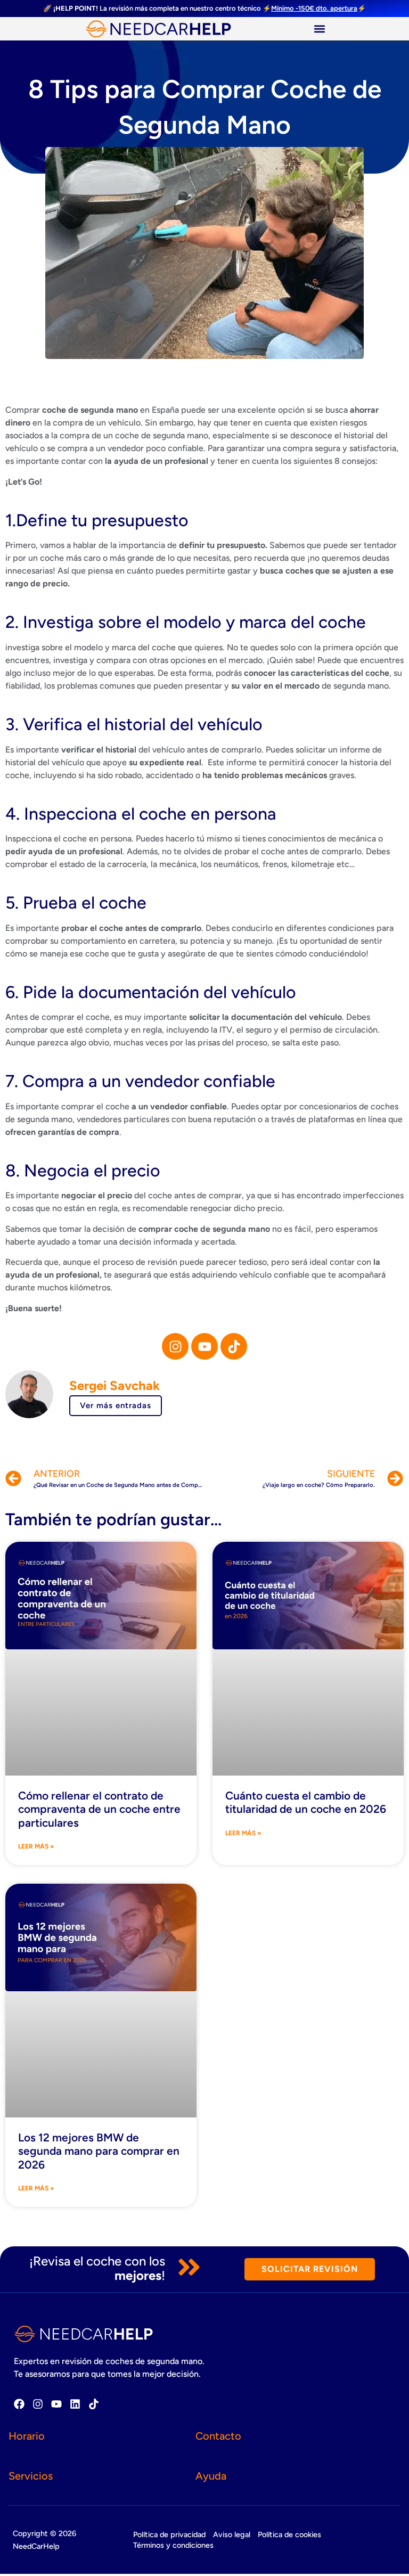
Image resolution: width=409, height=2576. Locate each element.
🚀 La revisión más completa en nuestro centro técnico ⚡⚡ (204, 8)
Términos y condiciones (173, 2545)
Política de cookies (289, 2534)
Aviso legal (232, 2534)
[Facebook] (19, 2404)
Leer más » (36, 1846)
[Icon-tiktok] (234, 1346)
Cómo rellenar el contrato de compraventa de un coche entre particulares (99, 1809)
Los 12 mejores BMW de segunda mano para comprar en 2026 (99, 2151)
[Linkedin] (75, 2404)
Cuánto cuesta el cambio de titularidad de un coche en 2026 (306, 1802)
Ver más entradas (116, 1405)
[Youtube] (204, 1346)
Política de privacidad (169, 2534)
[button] (319, 28)
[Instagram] (175, 1346)
